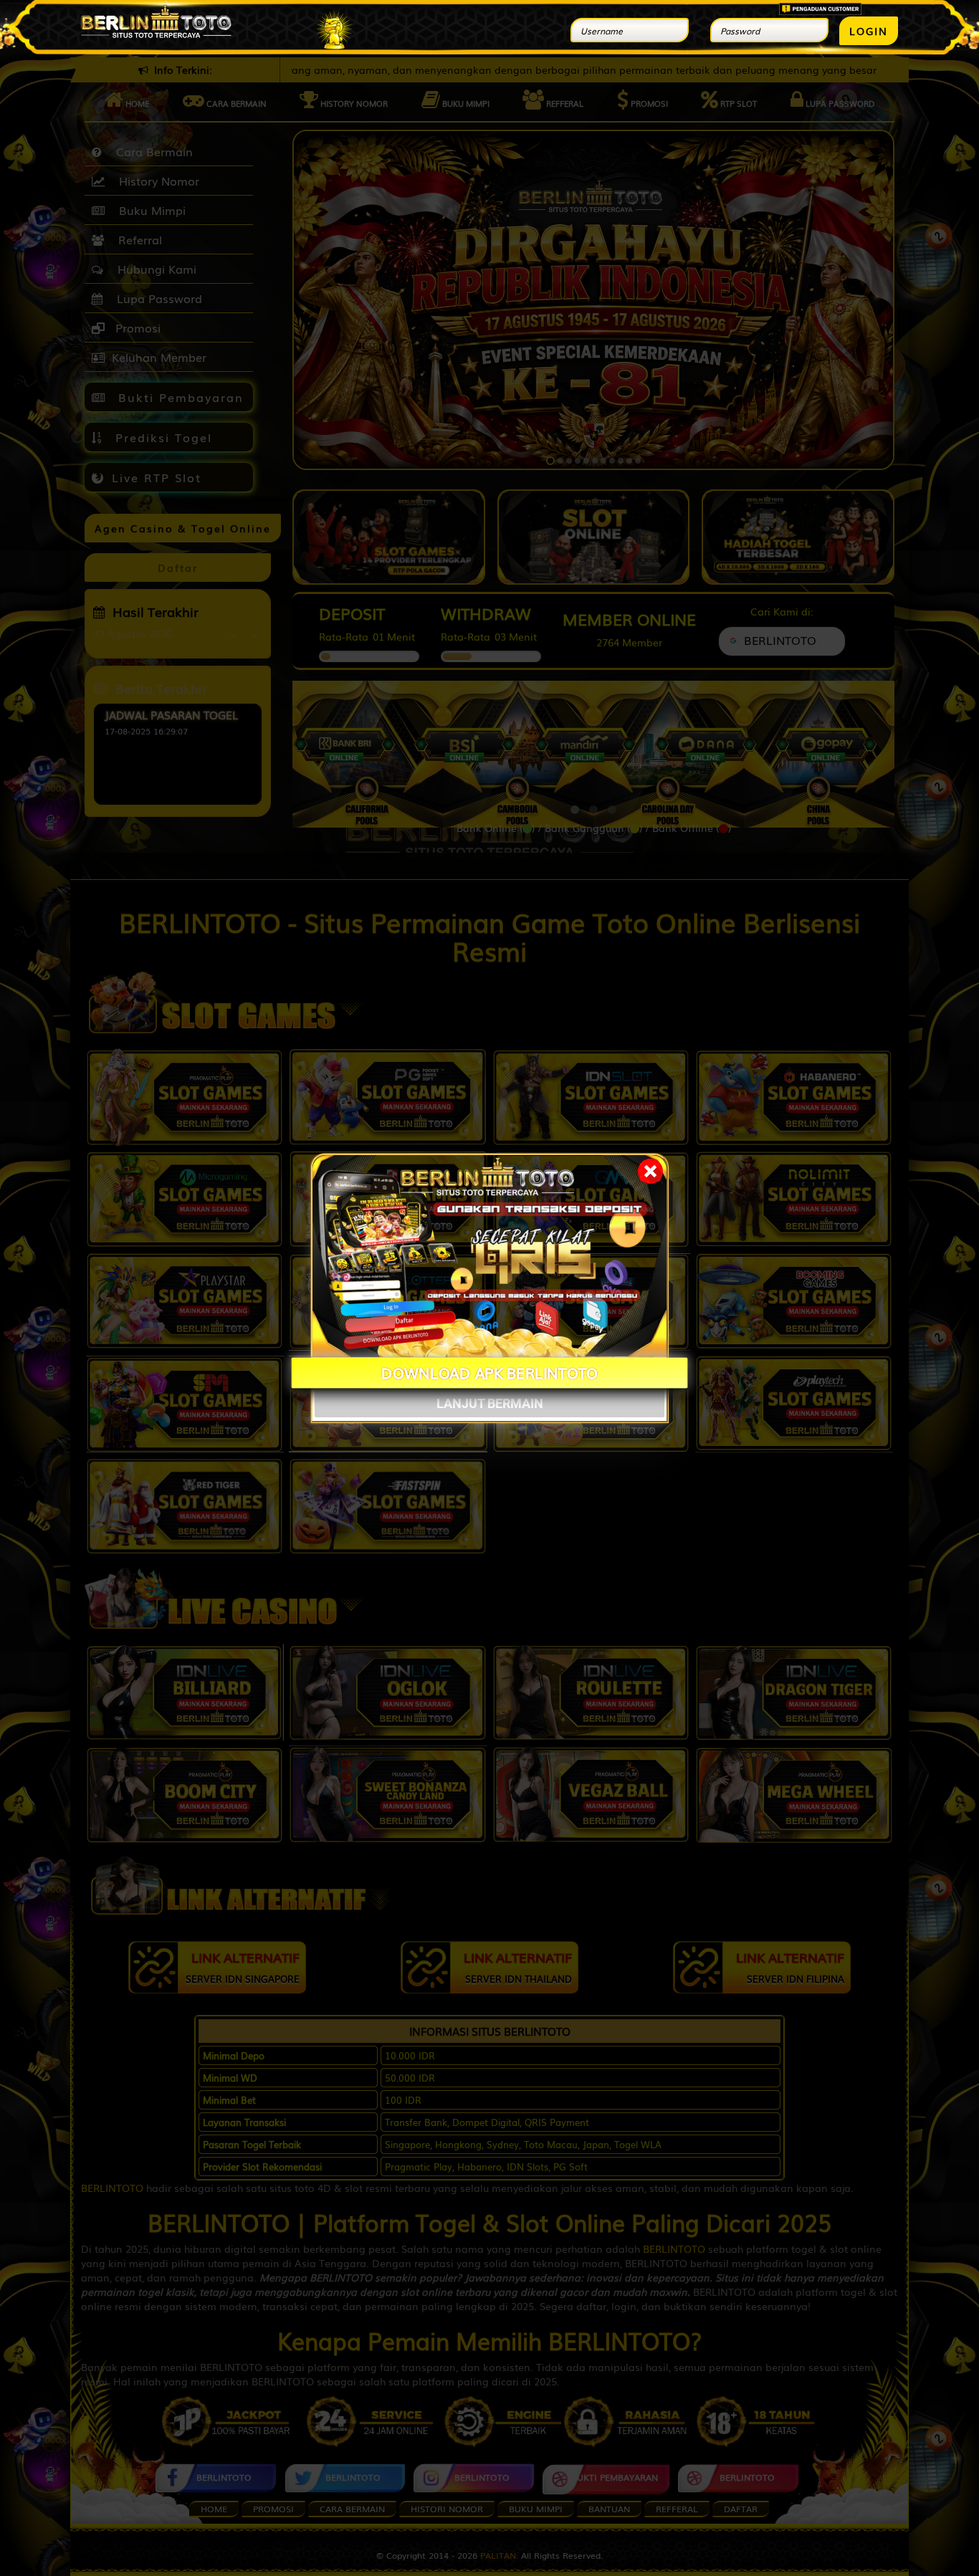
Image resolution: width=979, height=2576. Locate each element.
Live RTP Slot (157, 477)
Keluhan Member (159, 357)
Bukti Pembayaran (178, 397)
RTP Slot (737, 103)
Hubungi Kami (153, 269)
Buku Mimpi (465, 103)
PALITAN (498, 2555)
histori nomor (447, 2509)
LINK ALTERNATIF (243, 1967)
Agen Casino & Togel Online (183, 528)
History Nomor (353, 103)
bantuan (609, 2509)
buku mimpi (536, 2509)
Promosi (648, 103)
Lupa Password (839, 103)
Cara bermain (235, 103)
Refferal (564, 103)
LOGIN (869, 31)
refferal (677, 2509)
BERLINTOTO (112, 2188)
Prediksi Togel (161, 437)
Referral (137, 239)
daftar (741, 2509)
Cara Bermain (151, 151)
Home (136, 103)
